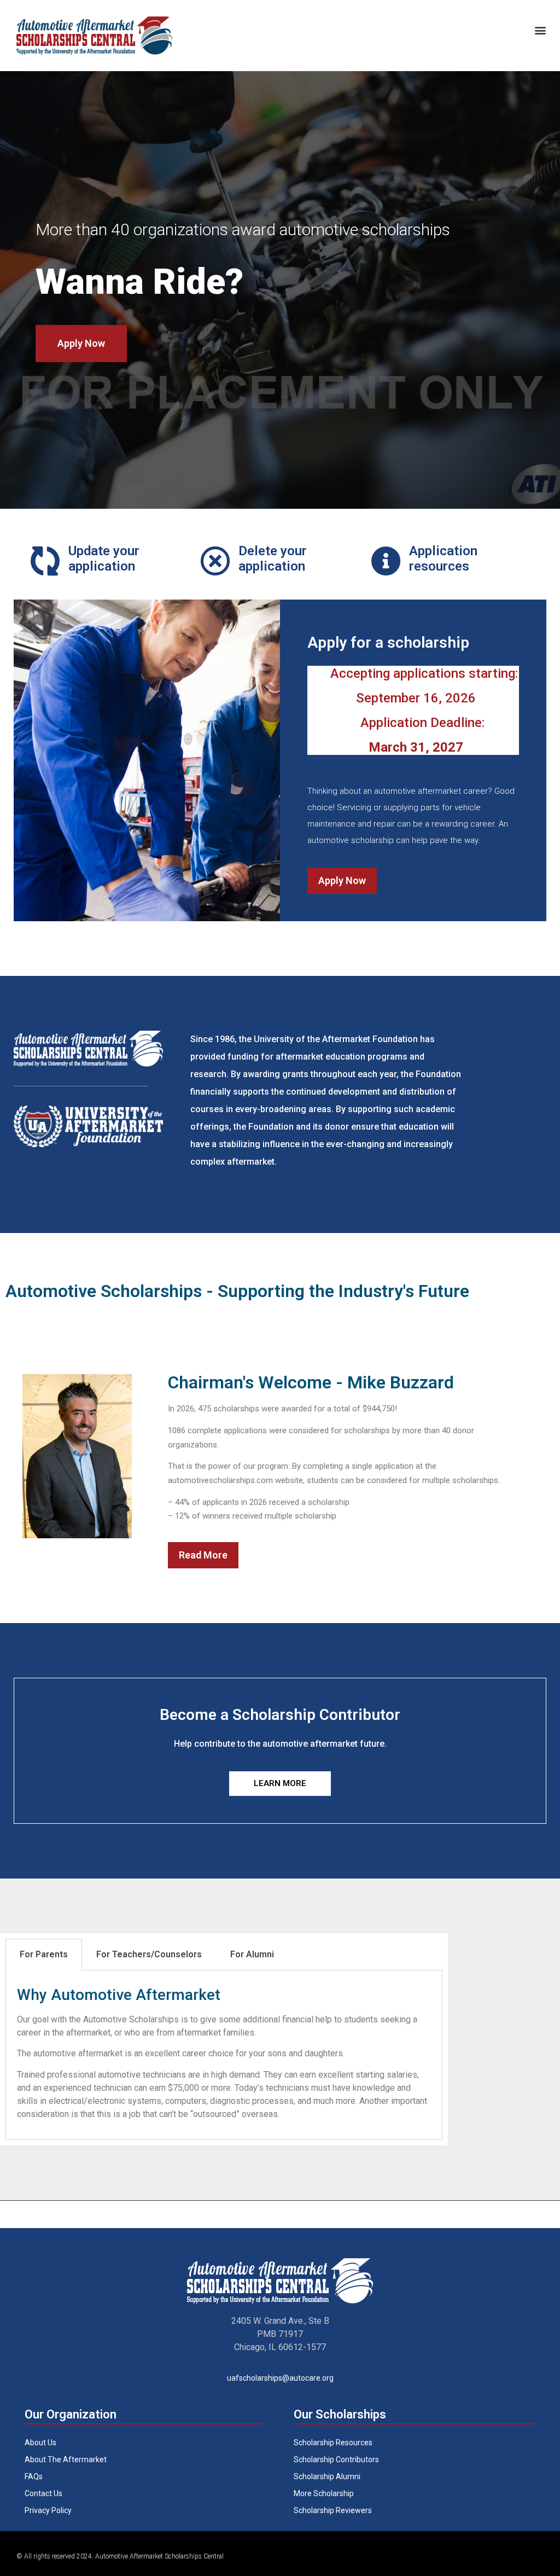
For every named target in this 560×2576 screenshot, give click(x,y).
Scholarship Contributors (336, 2459)
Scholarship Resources (333, 2443)
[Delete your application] (215, 561)
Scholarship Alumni (327, 2476)
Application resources (443, 559)
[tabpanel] (224, 2055)
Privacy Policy (48, 2510)
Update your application (104, 559)
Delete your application (273, 559)
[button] (540, 30)
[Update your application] (45, 561)
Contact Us (43, 2493)
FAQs (34, 2476)
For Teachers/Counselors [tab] (149, 1954)
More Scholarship (324, 2493)
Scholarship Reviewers (333, 2510)
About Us (40, 2443)
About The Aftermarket (66, 2459)
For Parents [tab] (44, 1954)
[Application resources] (386, 561)
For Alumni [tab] (252, 1954)
